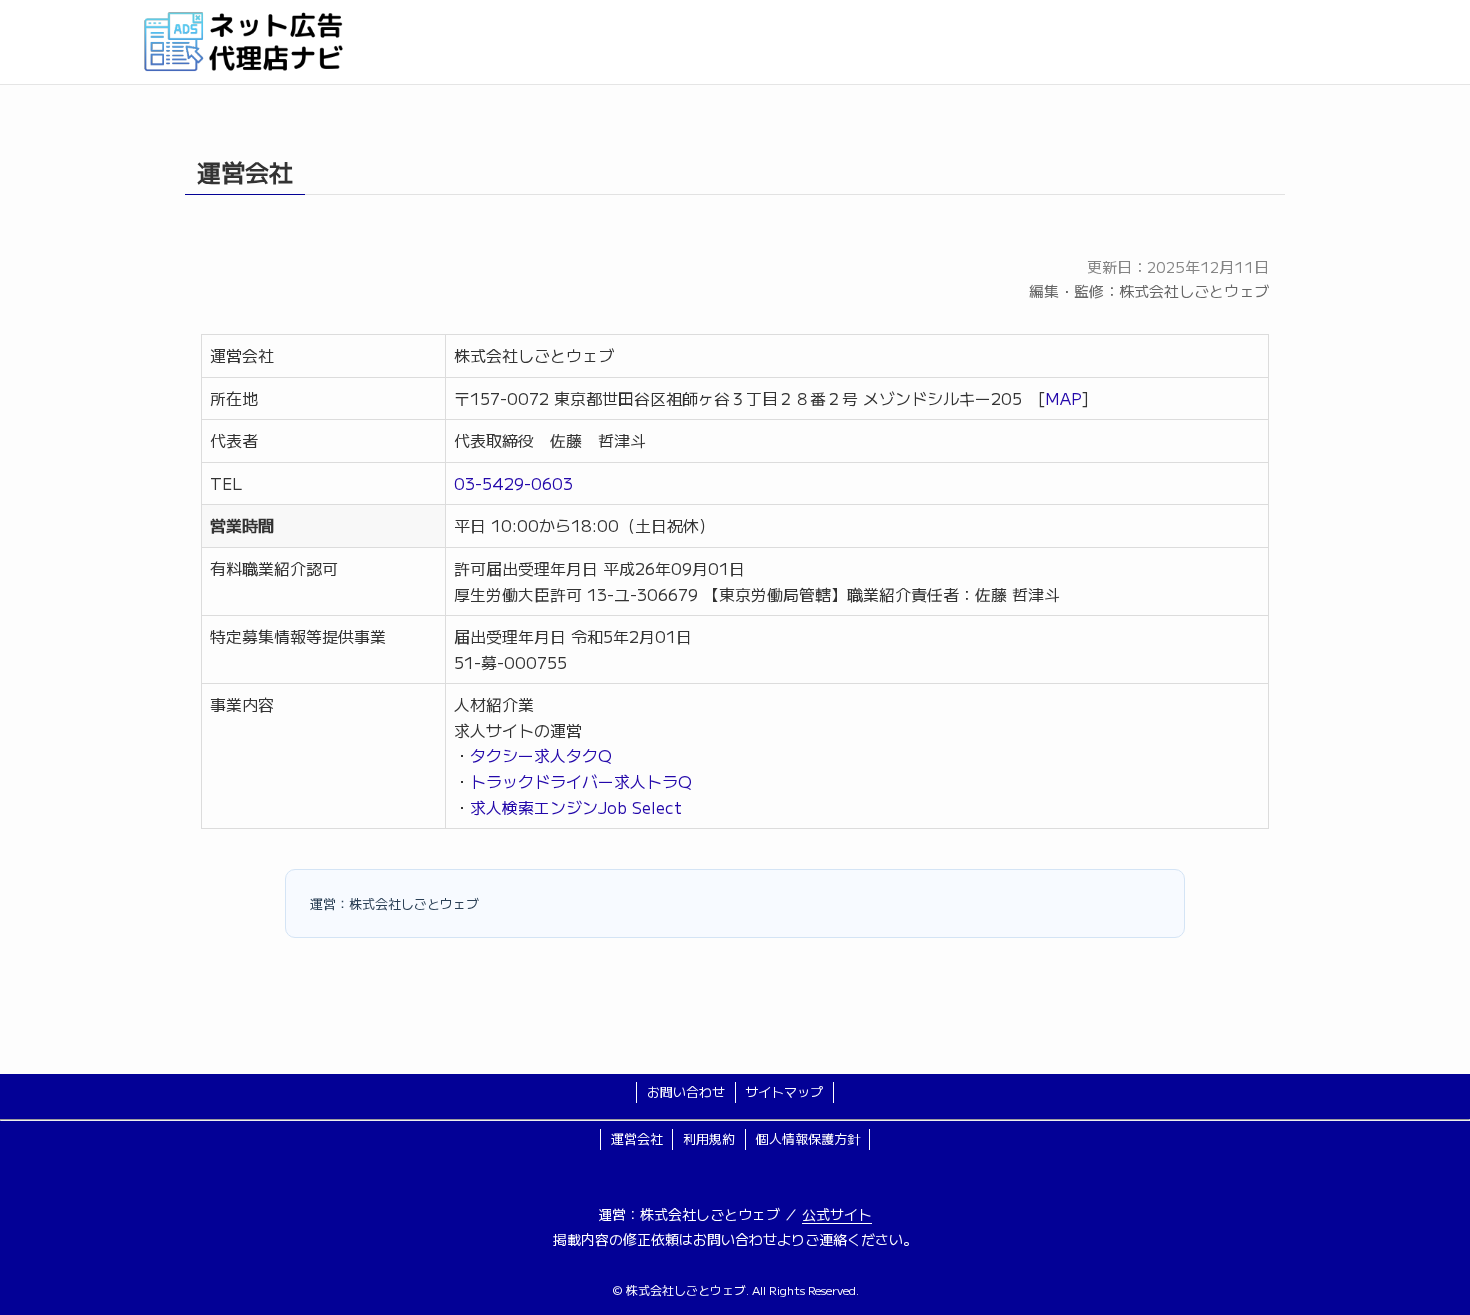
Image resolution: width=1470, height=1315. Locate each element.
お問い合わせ (686, 1091)
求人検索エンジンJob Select (576, 807)
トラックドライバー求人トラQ (581, 781)
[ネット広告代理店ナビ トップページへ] (735, 42)
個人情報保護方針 (808, 1138)
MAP (1063, 398)
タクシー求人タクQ (541, 755)
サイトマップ (784, 1091)
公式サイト (837, 1214)
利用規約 (709, 1138)
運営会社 (637, 1138)
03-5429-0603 (513, 483)
